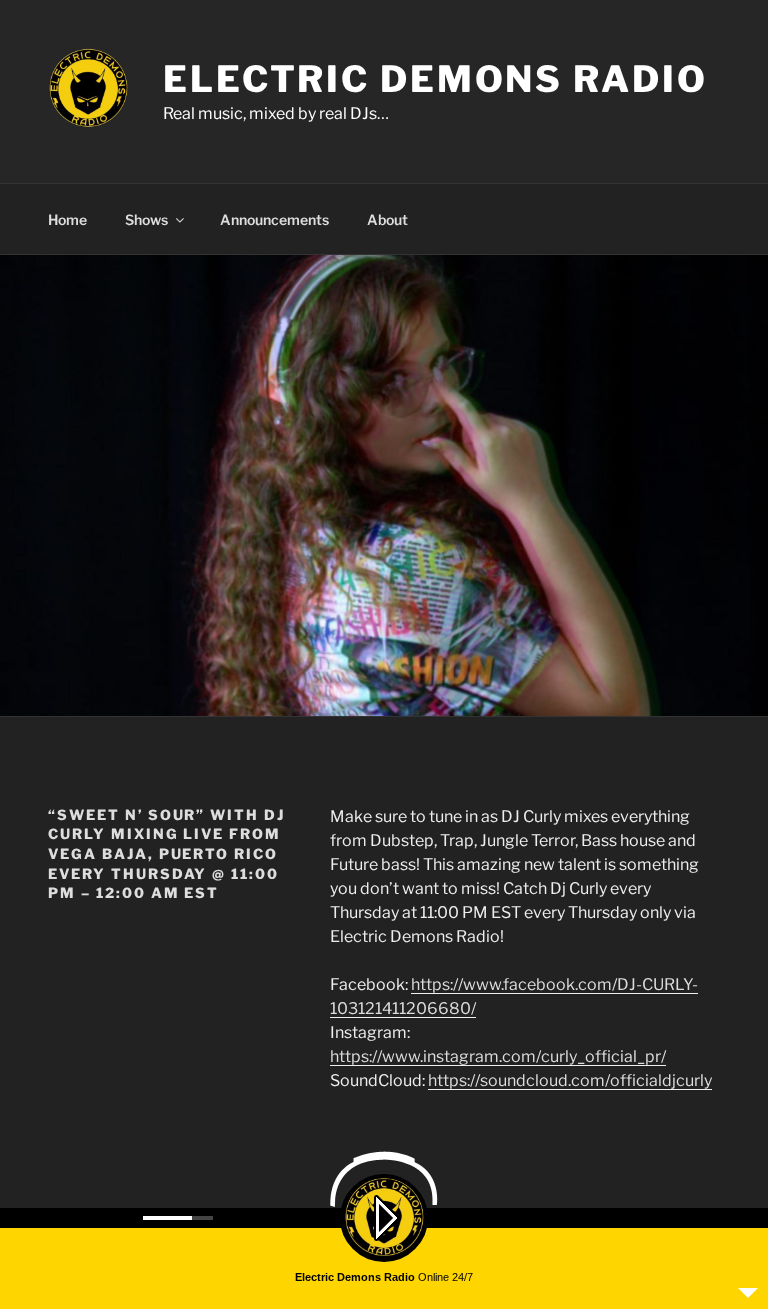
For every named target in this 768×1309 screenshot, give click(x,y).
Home (67, 219)
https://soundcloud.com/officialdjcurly (570, 1080)
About (387, 219)
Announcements (274, 219)
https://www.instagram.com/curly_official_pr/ (498, 1056)
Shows (146, 219)
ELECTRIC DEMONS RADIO (435, 79)
